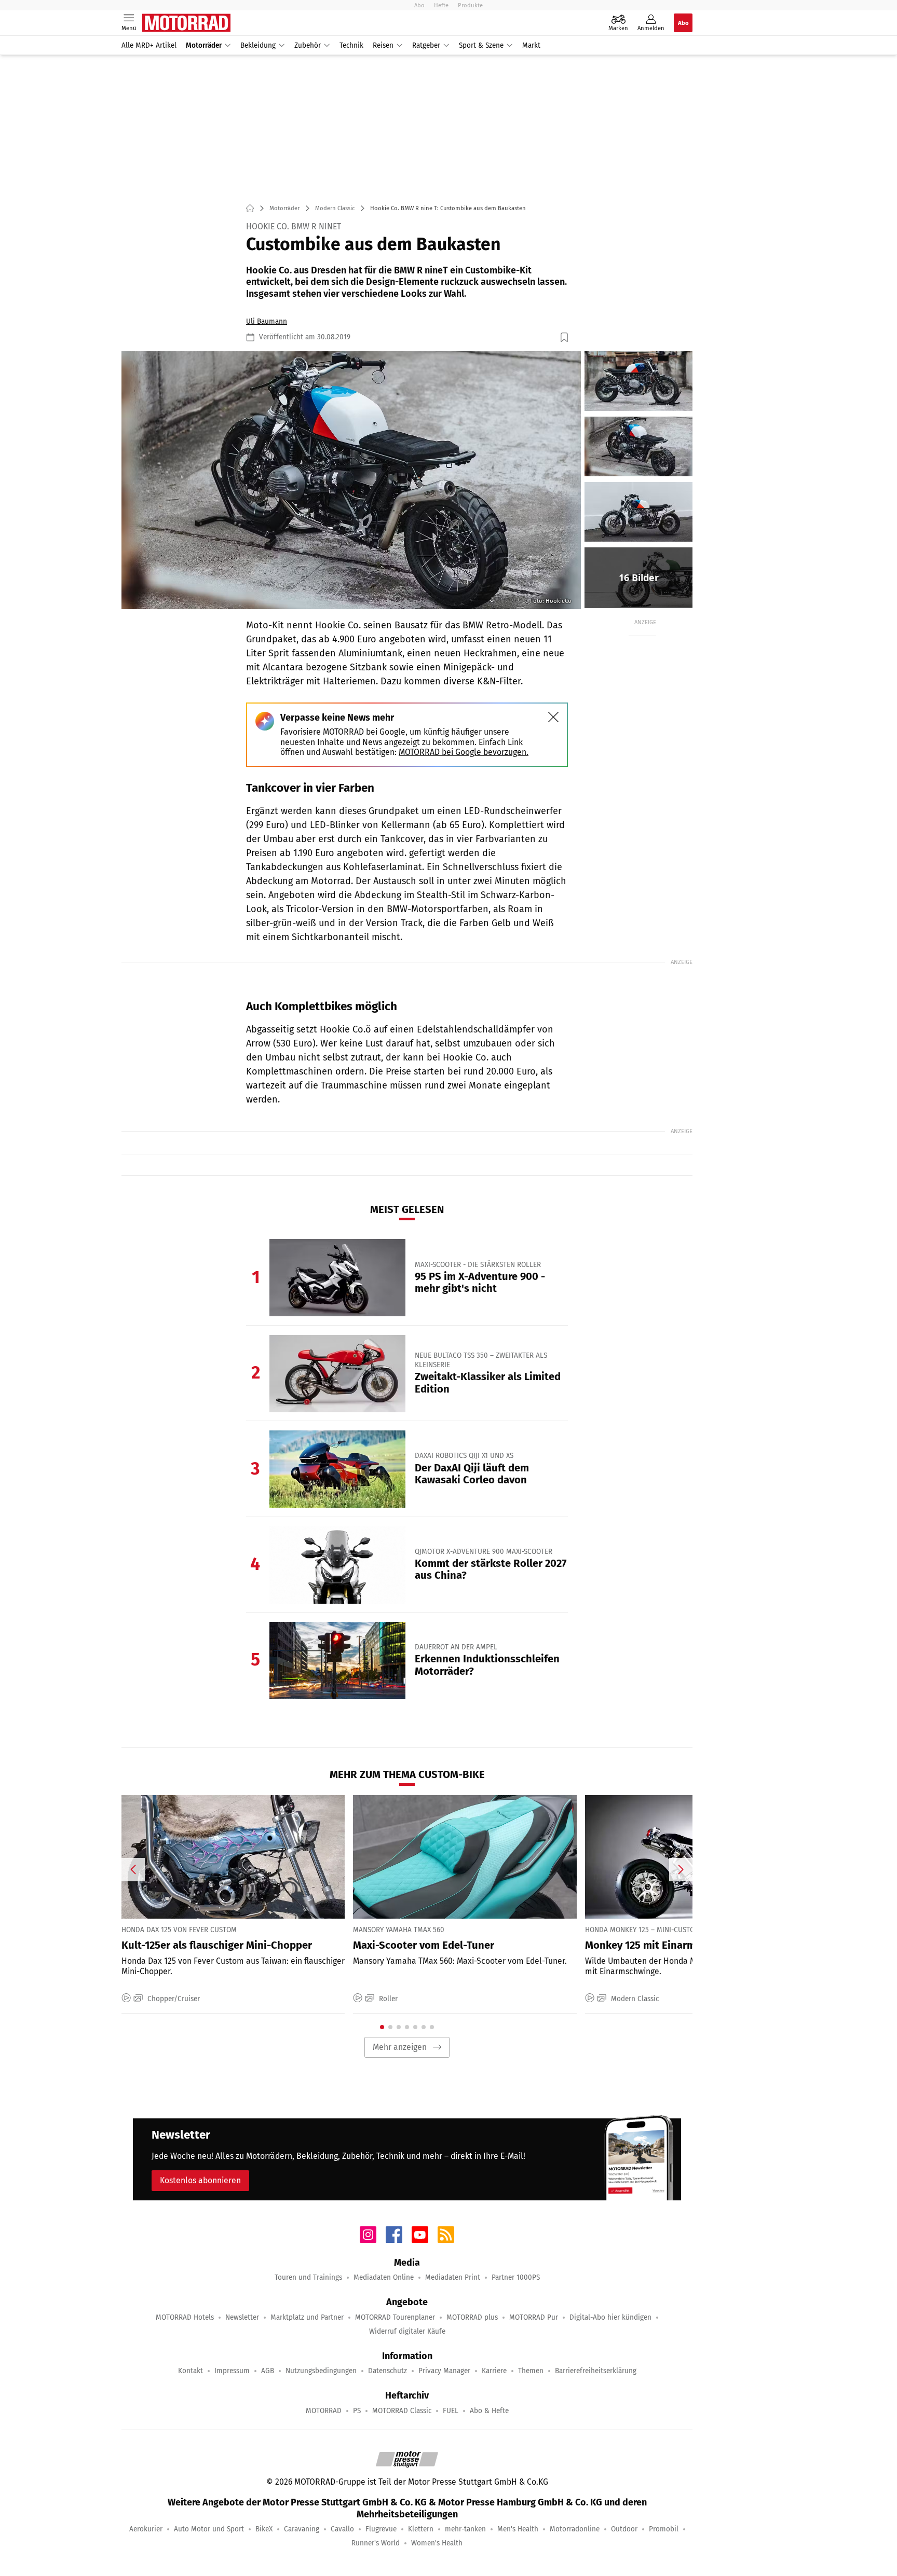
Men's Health (518, 2529)
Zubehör (308, 45)
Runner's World (376, 2543)
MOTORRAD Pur (534, 2317)
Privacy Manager (444, 2371)
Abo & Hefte (489, 2411)
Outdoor (624, 2529)
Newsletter (242, 2317)
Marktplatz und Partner (307, 2317)
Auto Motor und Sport (209, 2529)
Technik (351, 45)
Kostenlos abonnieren (200, 2180)
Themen (531, 2371)
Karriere (494, 2371)
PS (357, 2411)
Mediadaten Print (453, 2277)
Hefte (441, 5)
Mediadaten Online (384, 2277)
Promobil (664, 2529)
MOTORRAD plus (472, 2317)
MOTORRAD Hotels (185, 2317)
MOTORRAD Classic (402, 2411)
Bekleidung (258, 45)
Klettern (421, 2529)
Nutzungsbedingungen (321, 2371)
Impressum (232, 2371)
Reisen (383, 45)
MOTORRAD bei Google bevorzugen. (464, 752)
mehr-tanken (465, 2529)
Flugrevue (381, 2529)
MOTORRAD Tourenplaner (395, 2317)
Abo (419, 5)
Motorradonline (575, 2529)
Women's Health (437, 2543)
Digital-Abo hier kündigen (610, 2317)
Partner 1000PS (516, 2277)
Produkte (470, 5)
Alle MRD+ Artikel (149, 45)
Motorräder (204, 45)
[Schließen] (553, 717)
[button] (351, 480)
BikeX (264, 2529)
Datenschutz (388, 2371)
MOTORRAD (324, 2411)
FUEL (451, 2411)
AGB (268, 2371)
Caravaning (302, 2529)
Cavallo (342, 2529)
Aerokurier (146, 2529)
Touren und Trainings (308, 2277)
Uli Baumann (267, 321)
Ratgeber (426, 45)
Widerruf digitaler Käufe (407, 2331)
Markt (531, 45)
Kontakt (191, 2371)
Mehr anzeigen (400, 2047)
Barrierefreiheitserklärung (596, 2371)
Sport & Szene (481, 45)
